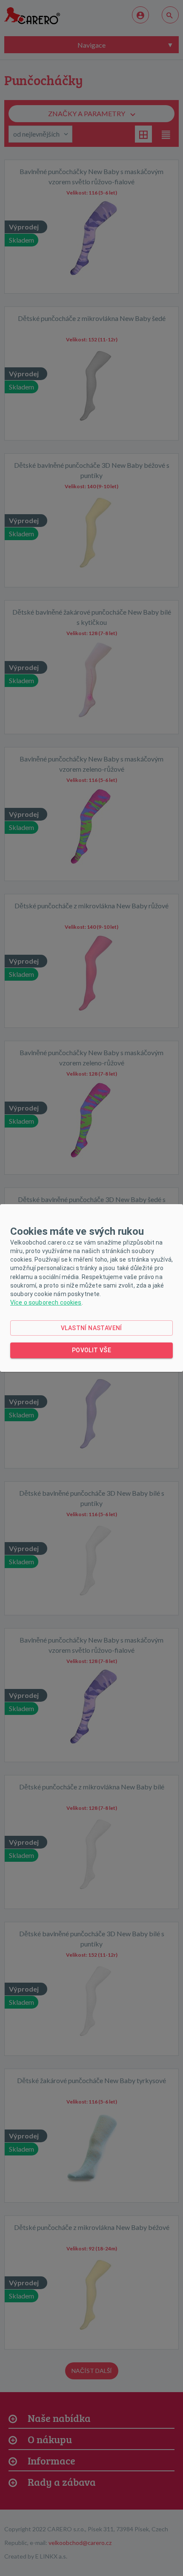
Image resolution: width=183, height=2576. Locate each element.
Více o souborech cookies (46, 1302)
